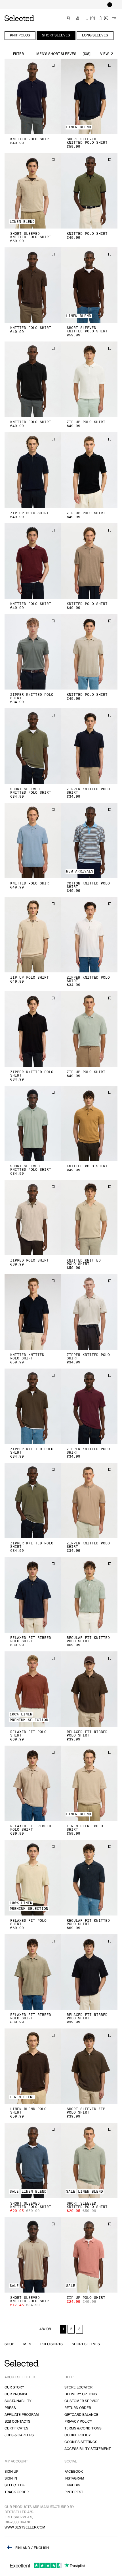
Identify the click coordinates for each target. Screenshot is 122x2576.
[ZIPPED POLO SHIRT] (33, 1218)
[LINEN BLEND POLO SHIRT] (89, 1783)
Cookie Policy (78, 2435)
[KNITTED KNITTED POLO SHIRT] (89, 1218)
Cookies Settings (81, 2442)
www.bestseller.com (25, 2527)
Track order (17, 2492)
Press (10, 2408)
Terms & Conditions (83, 2428)
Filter (18, 54)
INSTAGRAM (74, 2479)
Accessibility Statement (88, 2449)
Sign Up (11, 2472)
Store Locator (78, 2387)
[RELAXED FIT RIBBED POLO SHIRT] (33, 1595)
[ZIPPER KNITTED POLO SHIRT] (33, 652)
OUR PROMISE (16, 2394)
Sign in (11, 2479)
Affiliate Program (22, 2415)
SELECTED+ (15, 2485)
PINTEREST (74, 2492)
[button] (33, 96)
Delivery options (81, 2394)
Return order (78, 2408)
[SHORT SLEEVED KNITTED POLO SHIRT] (89, 96)
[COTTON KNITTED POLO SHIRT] (89, 841)
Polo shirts (51, 2344)
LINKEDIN (72, 2485)
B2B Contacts (17, 2422)
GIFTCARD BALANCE (81, 2415)
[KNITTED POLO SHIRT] (33, 96)
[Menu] (114, 18)
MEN (27, 2344)
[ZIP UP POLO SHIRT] (89, 379)
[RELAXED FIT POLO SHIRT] (33, 1689)
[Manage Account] (78, 18)
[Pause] (110, 5)
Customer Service (82, 2401)
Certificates (16, 2428)
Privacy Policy (78, 2422)
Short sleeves (86, 2344)
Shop (9, 2344)
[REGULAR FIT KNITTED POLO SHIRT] (89, 1595)
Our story (14, 2387)
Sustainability (18, 2401)
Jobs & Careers (19, 2435)
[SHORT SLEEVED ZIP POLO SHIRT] (89, 2066)
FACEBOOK (74, 2472)
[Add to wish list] (53, 65)
